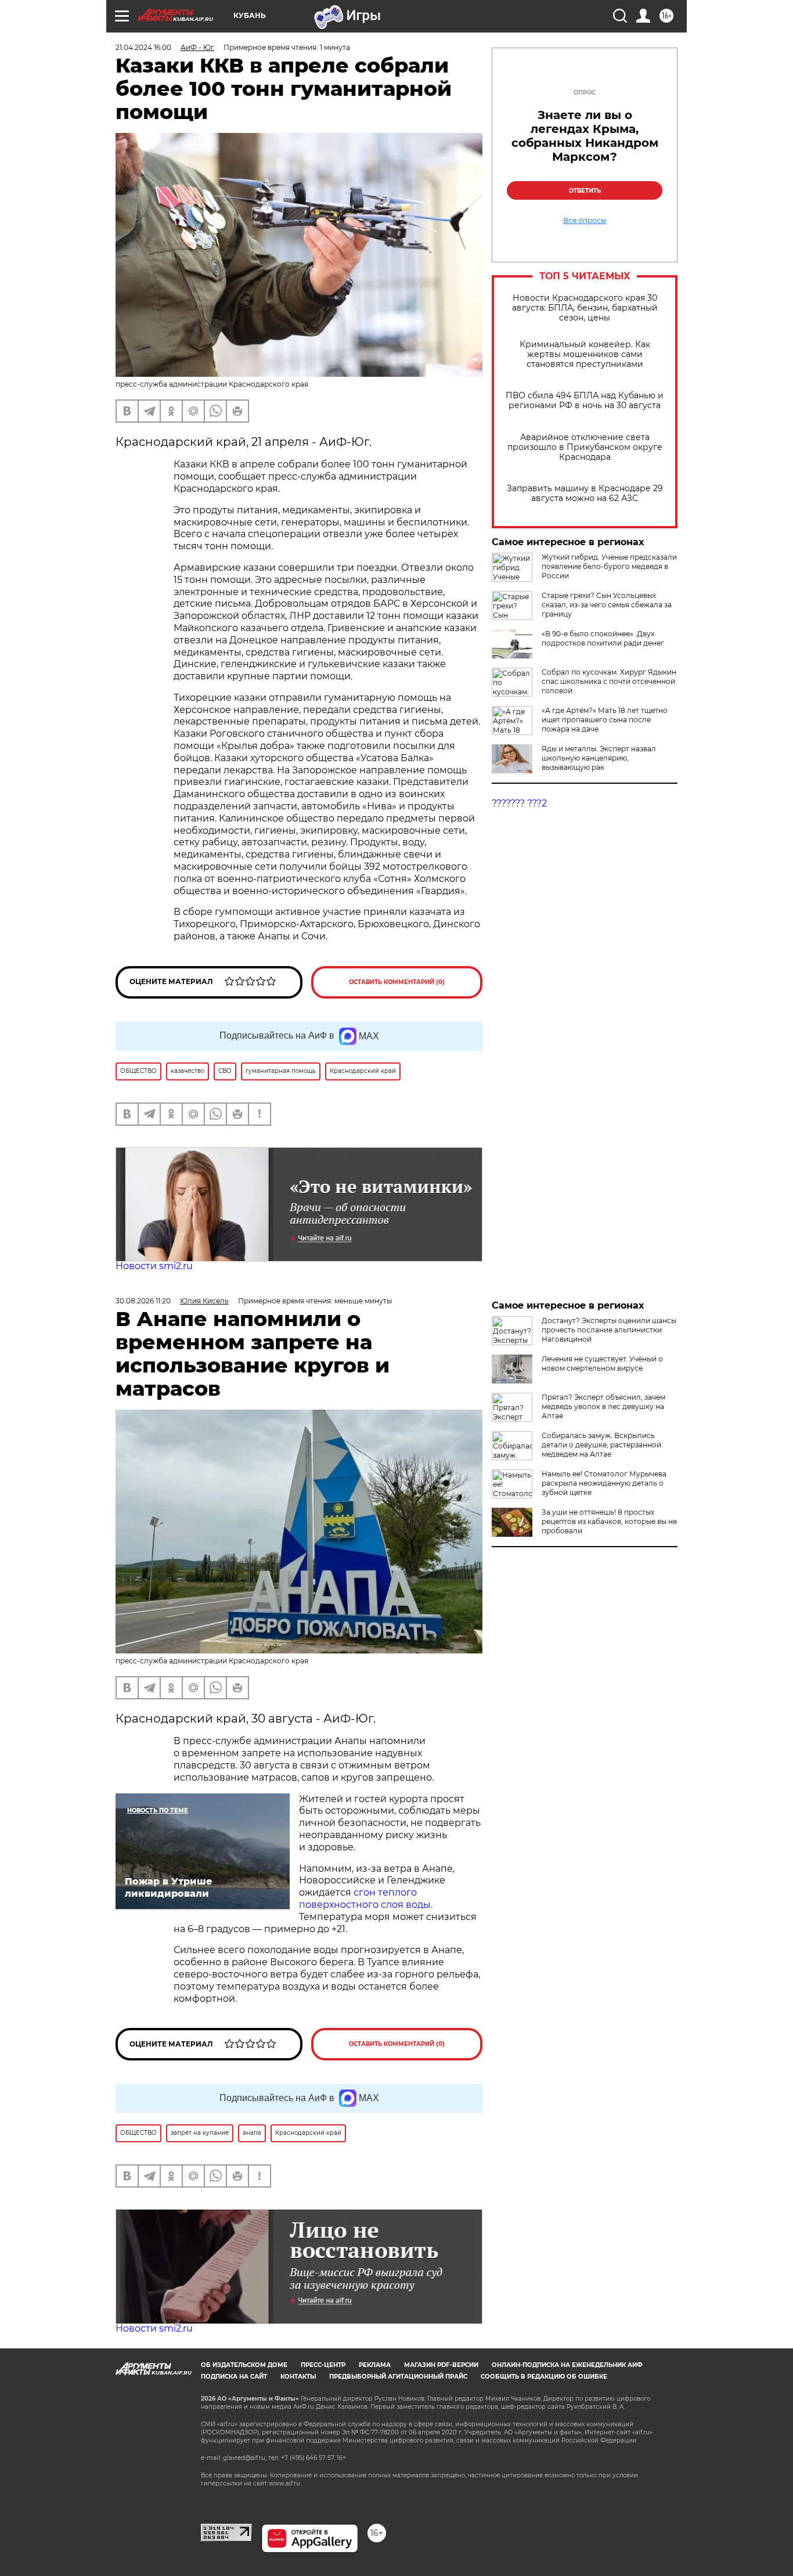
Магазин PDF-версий (441, 2365)
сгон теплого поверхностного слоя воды (365, 1898)
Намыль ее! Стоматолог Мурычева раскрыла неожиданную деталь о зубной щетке (604, 1483)
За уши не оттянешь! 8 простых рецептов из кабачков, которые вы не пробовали (609, 1521)
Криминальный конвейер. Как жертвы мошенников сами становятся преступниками (585, 354)
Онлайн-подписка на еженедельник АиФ (567, 2365)
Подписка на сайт (234, 2377)
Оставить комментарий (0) (397, 982)
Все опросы (585, 221)
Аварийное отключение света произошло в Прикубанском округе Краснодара (585, 447)
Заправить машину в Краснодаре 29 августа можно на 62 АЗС (585, 493)
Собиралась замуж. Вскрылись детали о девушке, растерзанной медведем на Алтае (601, 1445)
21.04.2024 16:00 (143, 47)
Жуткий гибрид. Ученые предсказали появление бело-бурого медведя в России (609, 566)
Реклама (375, 2365)
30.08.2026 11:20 (143, 1301)
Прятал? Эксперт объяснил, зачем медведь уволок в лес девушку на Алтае (603, 1406)
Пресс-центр (323, 2365)
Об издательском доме (244, 2365)
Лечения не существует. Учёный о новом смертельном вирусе (602, 1363)
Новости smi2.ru (154, 1266)
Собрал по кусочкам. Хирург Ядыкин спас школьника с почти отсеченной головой (609, 681)
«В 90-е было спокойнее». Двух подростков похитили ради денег (603, 638)
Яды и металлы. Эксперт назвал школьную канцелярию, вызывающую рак (599, 758)
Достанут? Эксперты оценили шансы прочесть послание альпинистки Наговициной (609, 1330)
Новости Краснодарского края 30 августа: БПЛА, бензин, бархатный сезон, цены (585, 308)
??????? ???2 (519, 803)
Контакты (298, 2377)
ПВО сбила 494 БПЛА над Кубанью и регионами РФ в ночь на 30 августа (585, 401)
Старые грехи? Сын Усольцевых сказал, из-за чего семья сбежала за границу (607, 605)
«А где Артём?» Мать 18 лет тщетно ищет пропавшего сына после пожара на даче (605, 720)
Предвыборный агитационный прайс (398, 2377)
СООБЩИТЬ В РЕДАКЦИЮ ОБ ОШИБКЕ (544, 2377)
